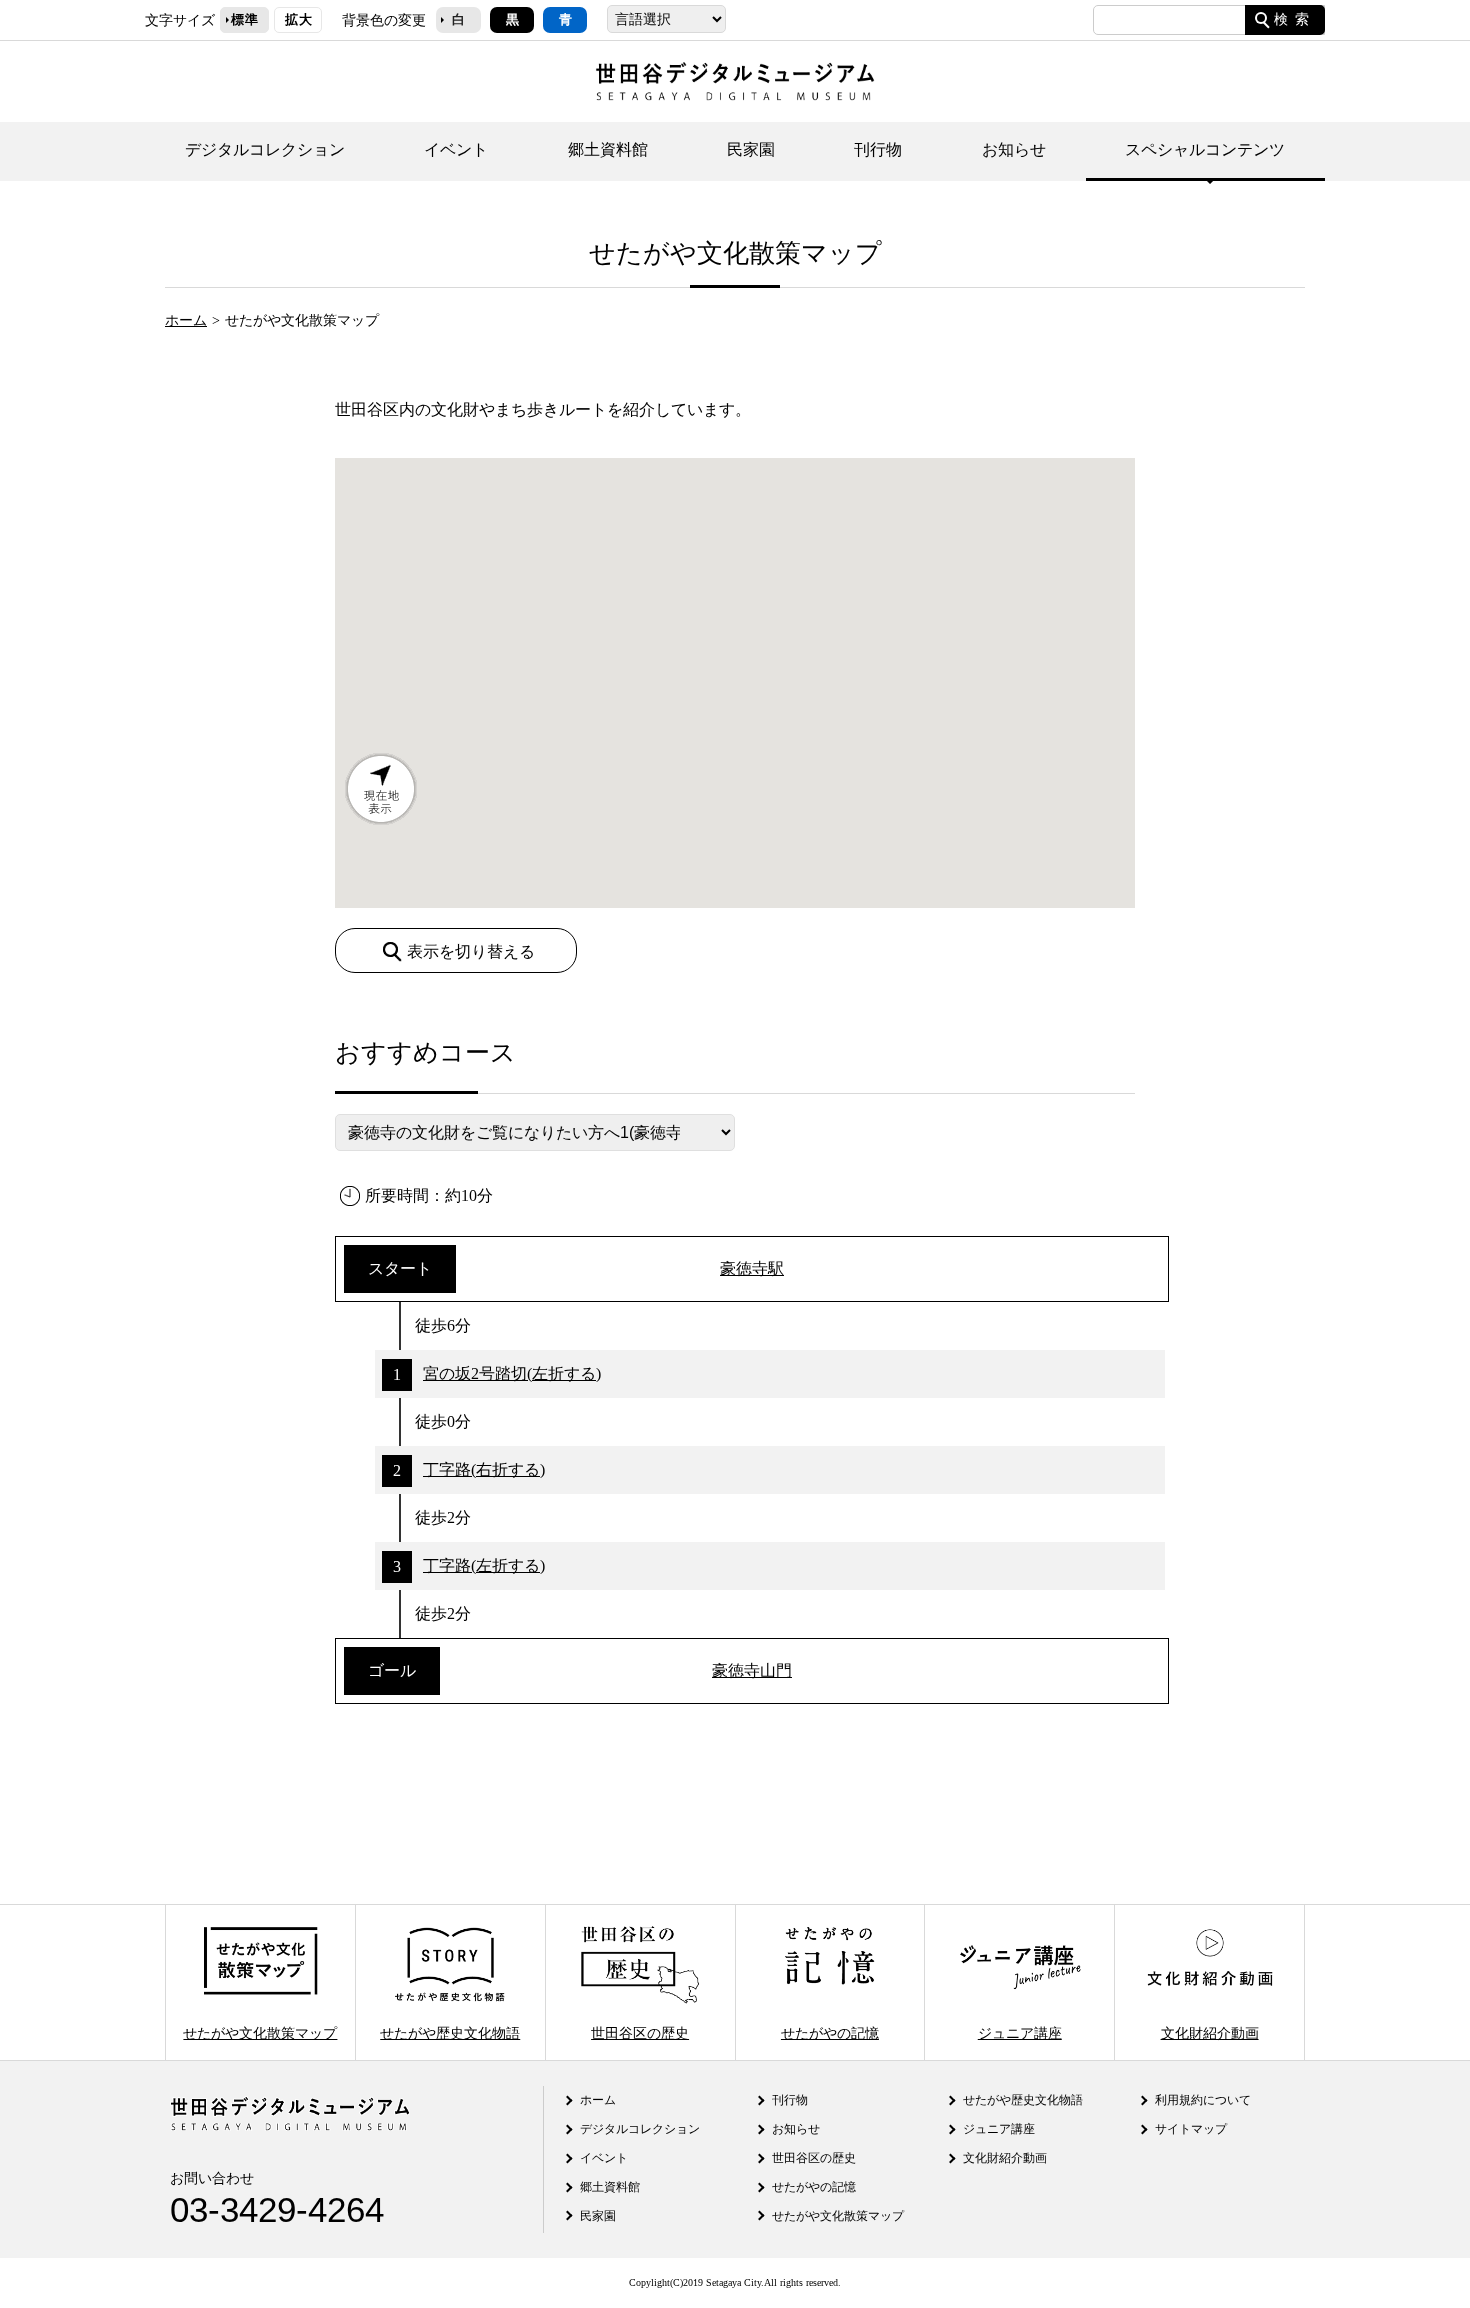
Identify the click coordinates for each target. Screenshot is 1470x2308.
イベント (456, 149)
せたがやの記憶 (830, 2032)
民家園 (751, 149)
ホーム (186, 320)
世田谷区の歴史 (640, 2032)
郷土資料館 (608, 149)
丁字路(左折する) (484, 1565)
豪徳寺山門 (752, 1670)
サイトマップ (1191, 2129)
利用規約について (1203, 2100)
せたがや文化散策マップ (260, 2032)
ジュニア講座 (1020, 2032)
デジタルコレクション (265, 149)
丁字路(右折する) (484, 1469)
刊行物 (878, 149)
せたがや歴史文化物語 (450, 2032)
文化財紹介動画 (1210, 2032)
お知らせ (1014, 149)
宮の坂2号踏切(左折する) (512, 1373)
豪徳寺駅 (752, 1268)
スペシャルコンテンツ (1205, 149)
